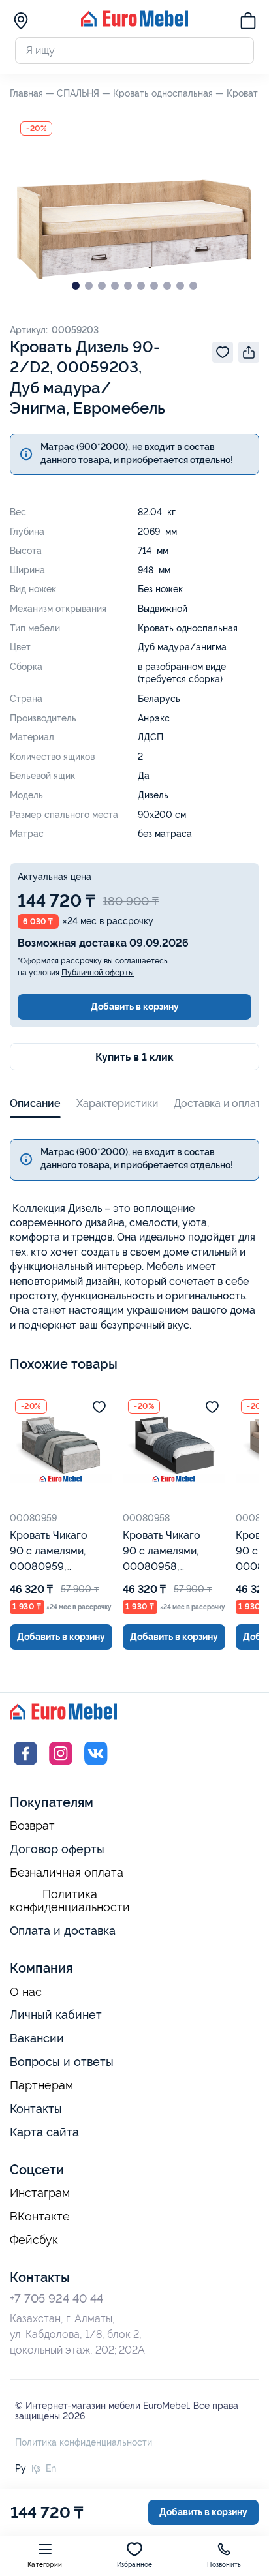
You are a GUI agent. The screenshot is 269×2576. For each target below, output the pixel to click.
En (51, 2468)
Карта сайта (44, 2132)
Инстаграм (40, 2193)
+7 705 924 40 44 (56, 2298)
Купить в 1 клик (134, 1057)
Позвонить (224, 2565)
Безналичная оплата (67, 1873)
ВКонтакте (40, 2217)
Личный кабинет (56, 2015)
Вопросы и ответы (62, 2062)
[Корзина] (248, 23)
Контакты (36, 2109)
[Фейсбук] (25, 1765)
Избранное (135, 2565)
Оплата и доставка (63, 1931)
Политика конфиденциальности (70, 1901)
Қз (36, 2468)
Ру (21, 2468)
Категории (45, 2565)
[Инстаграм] (61, 1765)
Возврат (32, 1826)
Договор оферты (57, 1849)
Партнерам (41, 2085)
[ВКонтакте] (96, 1765)
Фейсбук (34, 2240)
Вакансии (37, 2038)
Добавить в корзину (135, 1007)
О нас (26, 1992)
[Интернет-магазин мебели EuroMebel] (134, 23)
